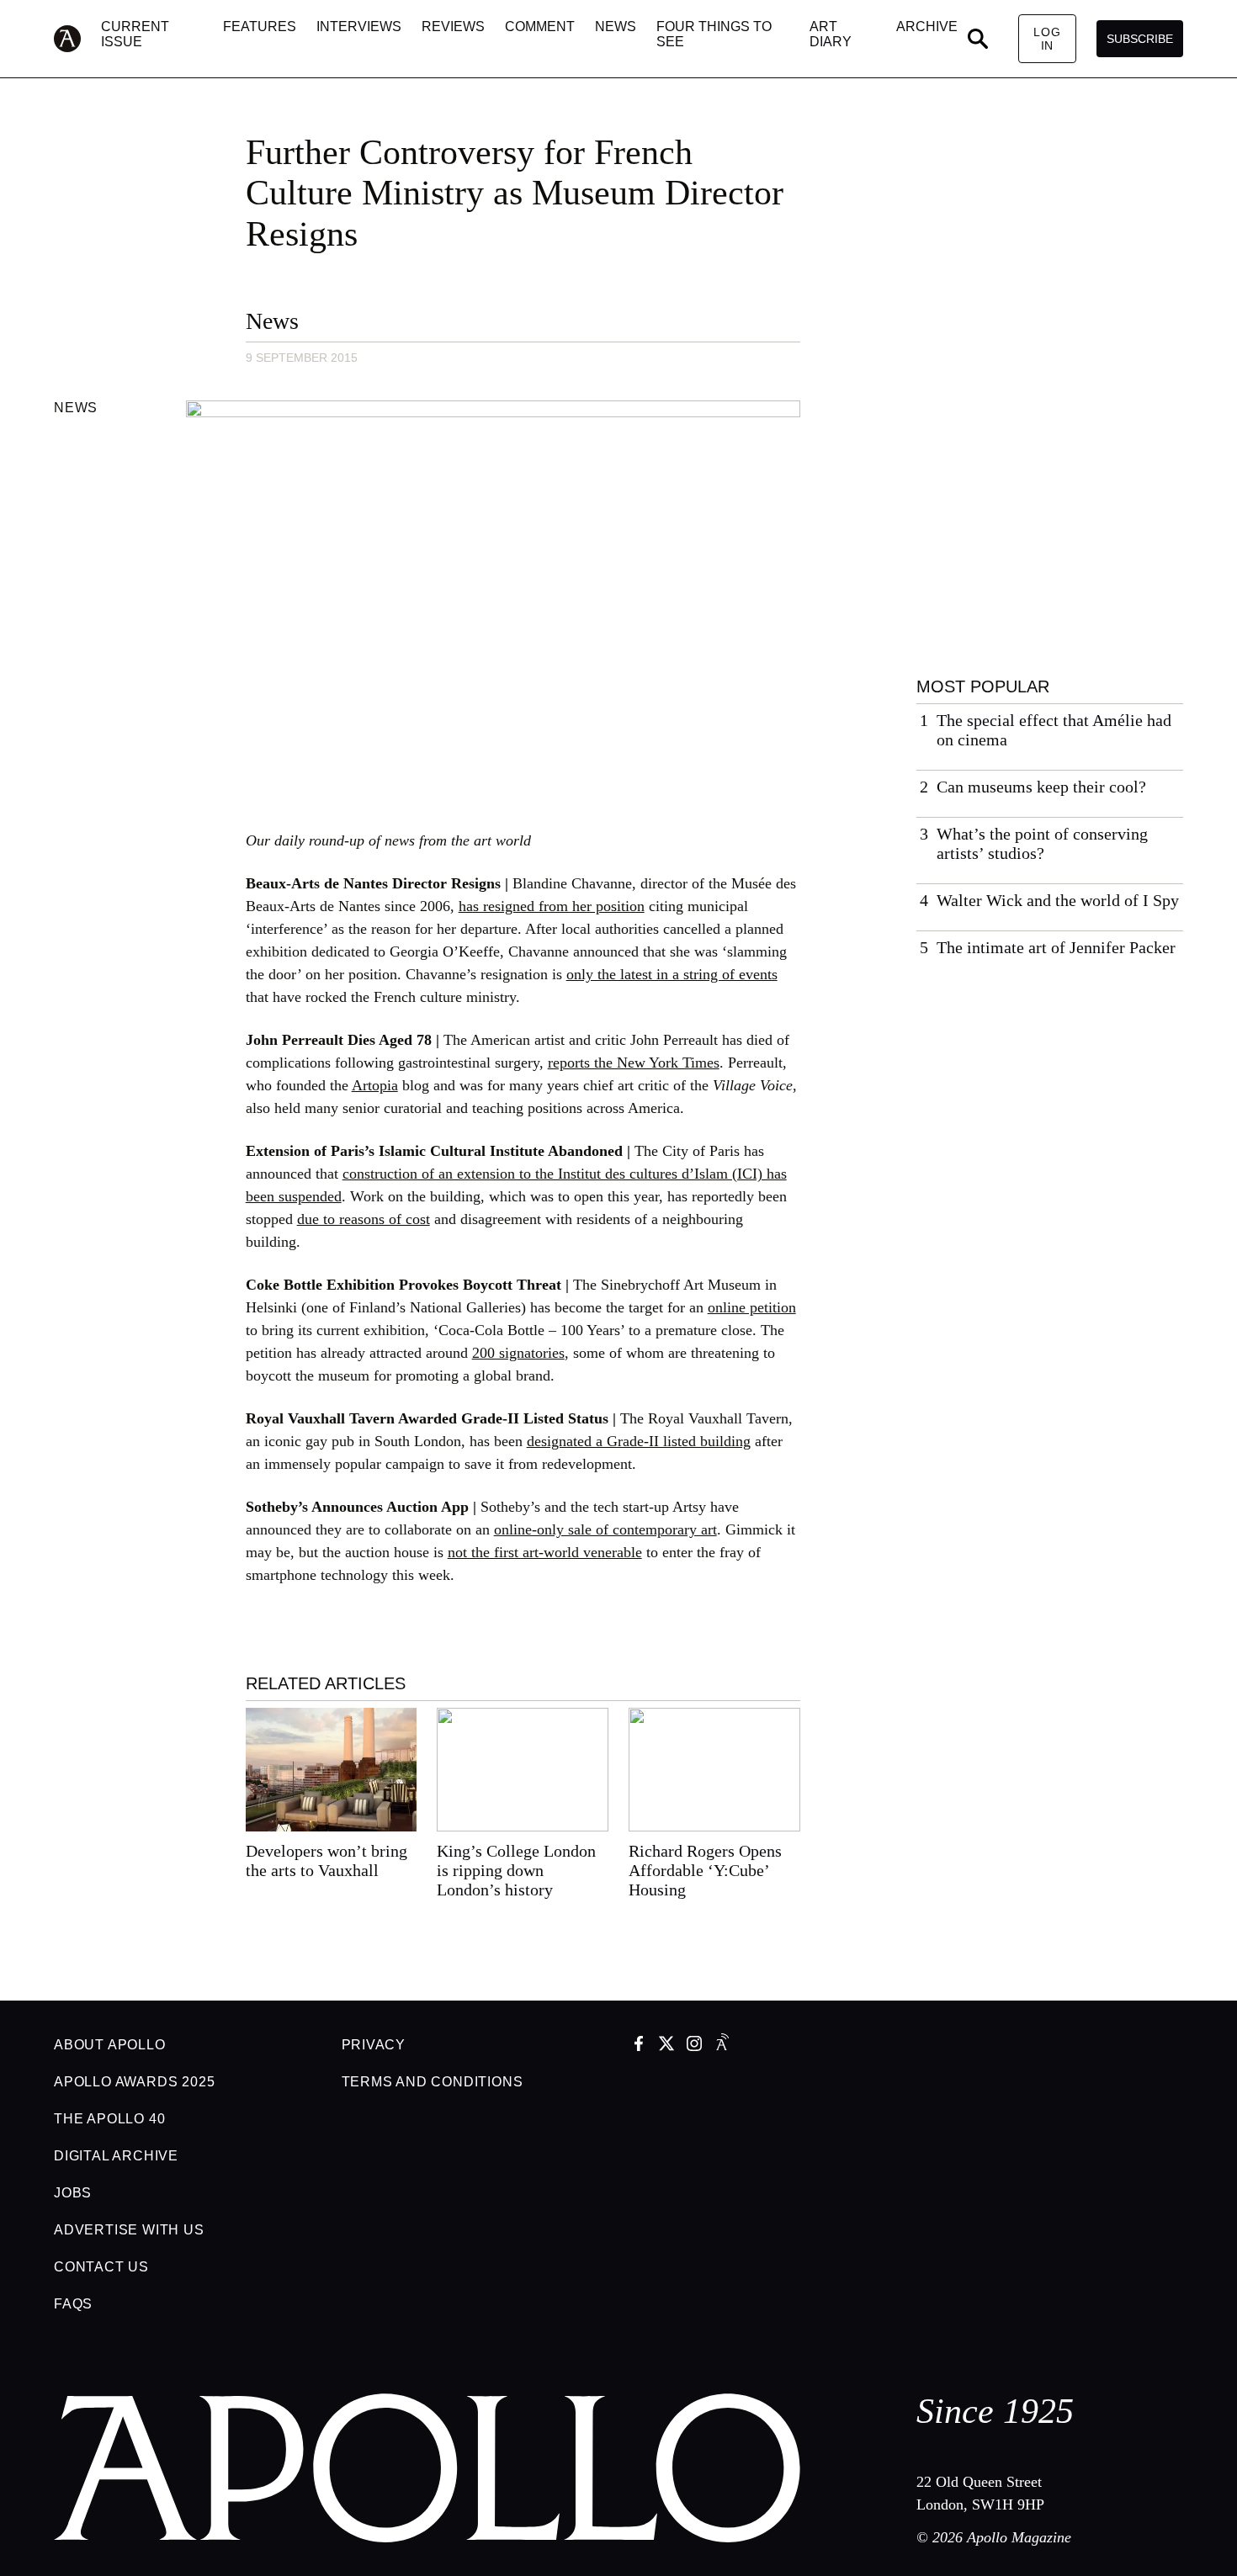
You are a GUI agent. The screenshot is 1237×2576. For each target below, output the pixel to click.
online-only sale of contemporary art (605, 1529)
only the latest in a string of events (672, 974)
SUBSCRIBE (1140, 39)
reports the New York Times (634, 1063)
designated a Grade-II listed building (639, 1441)
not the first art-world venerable (545, 1552)
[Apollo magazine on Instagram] (694, 2045)
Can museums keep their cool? (1041, 787)
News (272, 321)
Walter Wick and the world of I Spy (1058, 900)
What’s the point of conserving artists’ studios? (1042, 843)
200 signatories (518, 1353)
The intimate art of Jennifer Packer (1056, 947)
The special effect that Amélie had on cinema (1054, 730)
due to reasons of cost (364, 1219)
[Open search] (978, 39)
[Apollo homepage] (77, 39)
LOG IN (1047, 39)
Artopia (375, 1085)
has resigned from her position (552, 906)
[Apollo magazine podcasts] (722, 2045)
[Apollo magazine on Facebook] (639, 2045)
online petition (752, 1307)
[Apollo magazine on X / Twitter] (666, 2045)
